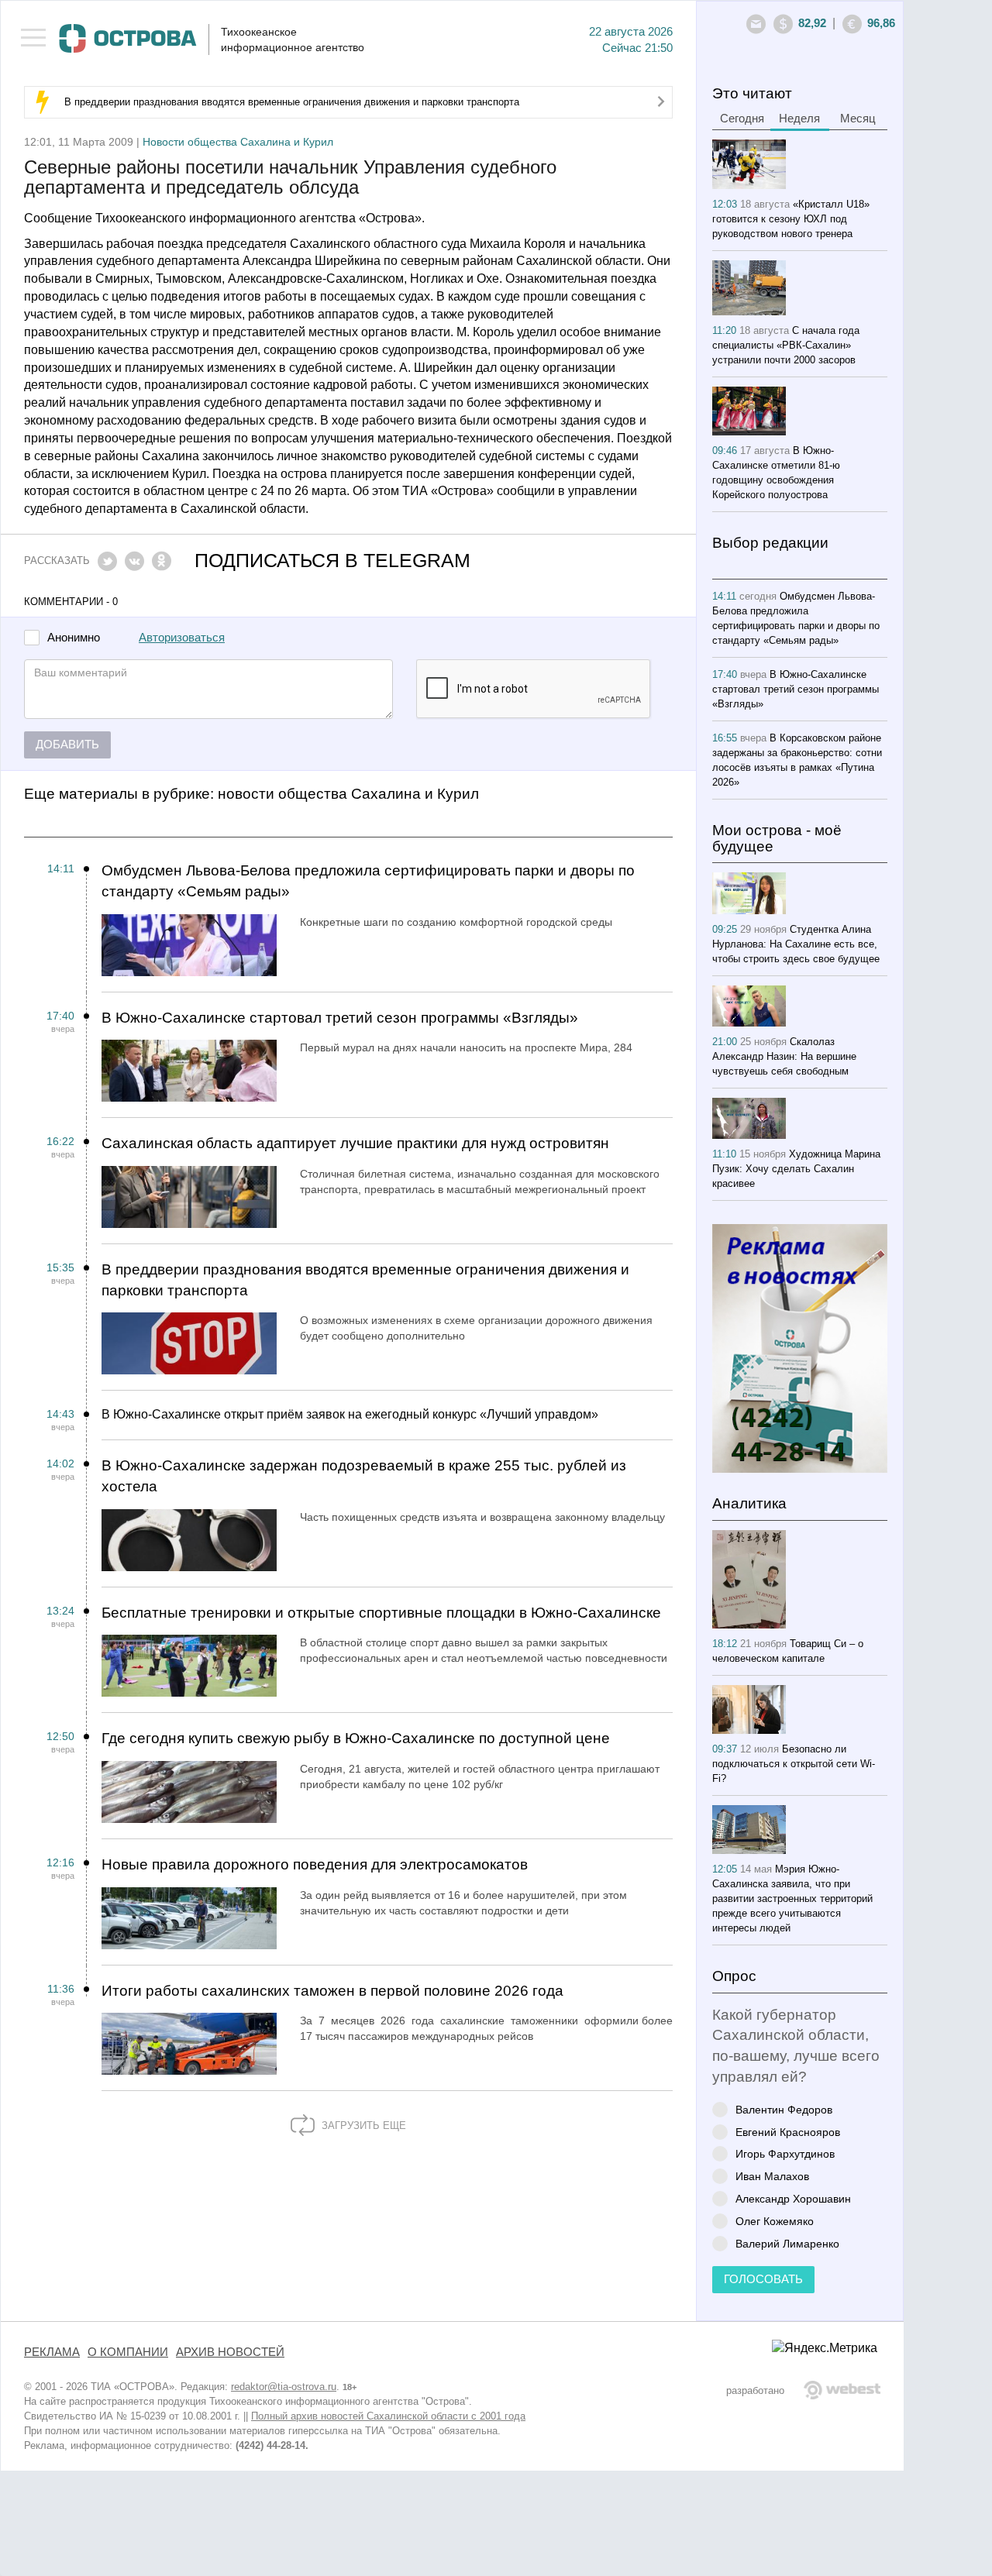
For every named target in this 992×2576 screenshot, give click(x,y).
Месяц (858, 119)
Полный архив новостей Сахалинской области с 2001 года (388, 2416)
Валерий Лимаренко (787, 2243)
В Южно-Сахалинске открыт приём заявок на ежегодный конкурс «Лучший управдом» (350, 1414)
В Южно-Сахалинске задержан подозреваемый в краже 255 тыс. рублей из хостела (364, 1476)
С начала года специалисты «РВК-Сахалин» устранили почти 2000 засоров (786, 345)
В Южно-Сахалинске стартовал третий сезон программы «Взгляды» (340, 1018)
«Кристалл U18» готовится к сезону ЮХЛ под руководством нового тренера (791, 219)
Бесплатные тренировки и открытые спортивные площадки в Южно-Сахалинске (381, 1613)
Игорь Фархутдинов (785, 2153)
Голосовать (763, 2279)
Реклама (52, 2352)
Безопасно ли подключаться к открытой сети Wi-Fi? (794, 1764)
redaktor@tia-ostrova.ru (284, 2387)
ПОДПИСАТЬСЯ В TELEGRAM (332, 561)
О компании (128, 2352)
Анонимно (74, 638)
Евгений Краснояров (788, 2132)
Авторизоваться (182, 638)
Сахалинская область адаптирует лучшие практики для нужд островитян (355, 1143)
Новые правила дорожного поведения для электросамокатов (315, 1864)
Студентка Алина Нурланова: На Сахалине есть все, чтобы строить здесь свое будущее (796, 944)
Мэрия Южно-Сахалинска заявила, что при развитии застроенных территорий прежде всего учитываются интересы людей (792, 1898)
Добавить (67, 745)
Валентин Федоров (784, 2109)
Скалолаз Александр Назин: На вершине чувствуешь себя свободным (784, 1056)
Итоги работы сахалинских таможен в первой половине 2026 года (332, 1991)
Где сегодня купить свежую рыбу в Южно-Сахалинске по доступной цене (356, 1738)
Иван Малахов (772, 2176)
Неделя (799, 119)
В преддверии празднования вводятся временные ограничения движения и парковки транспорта (292, 102)
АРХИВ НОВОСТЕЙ (230, 2352)
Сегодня (742, 119)
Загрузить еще (362, 2125)
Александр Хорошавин (793, 2198)
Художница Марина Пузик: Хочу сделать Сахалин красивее (796, 1169)
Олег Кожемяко (775, 2221)
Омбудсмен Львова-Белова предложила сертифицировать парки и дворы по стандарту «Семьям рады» (368, 881)
